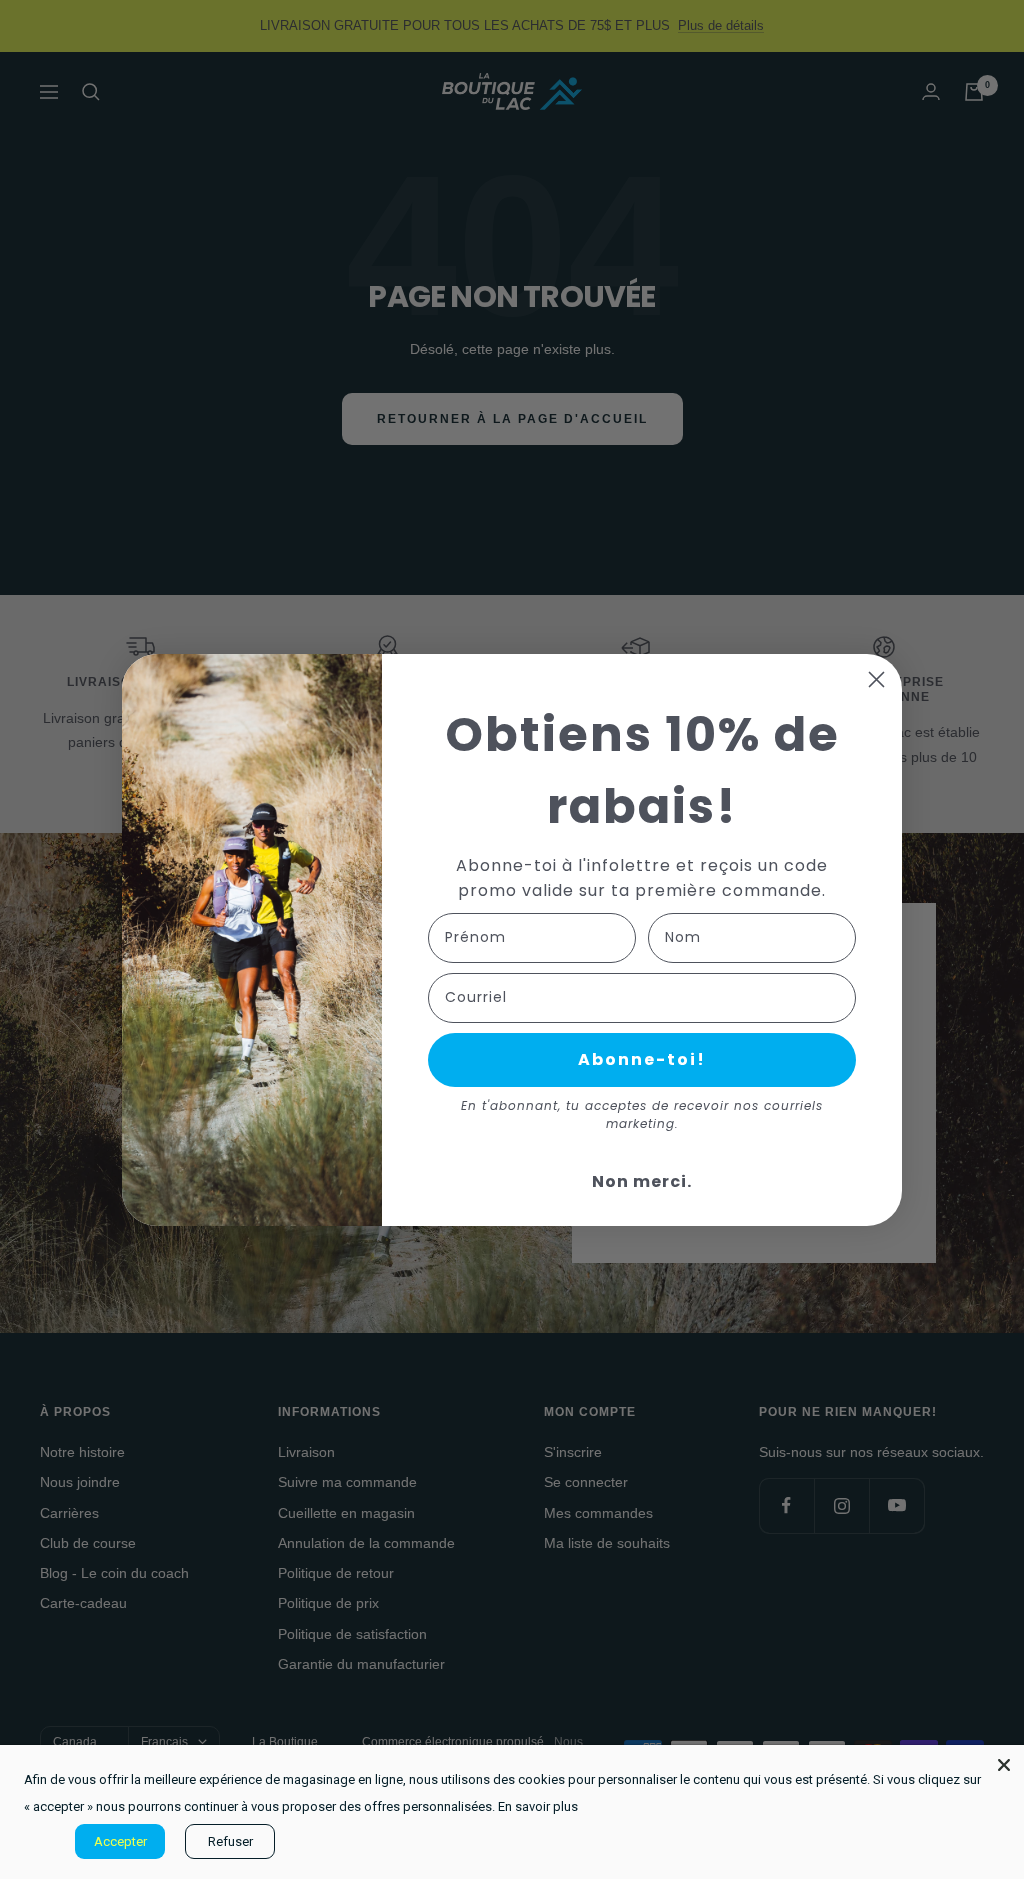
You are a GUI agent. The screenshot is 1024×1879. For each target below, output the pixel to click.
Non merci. (642, 1181)
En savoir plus (538, 1806)
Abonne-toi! (642, 1059)
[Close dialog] (876, 679)
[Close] (1004, 1765)
